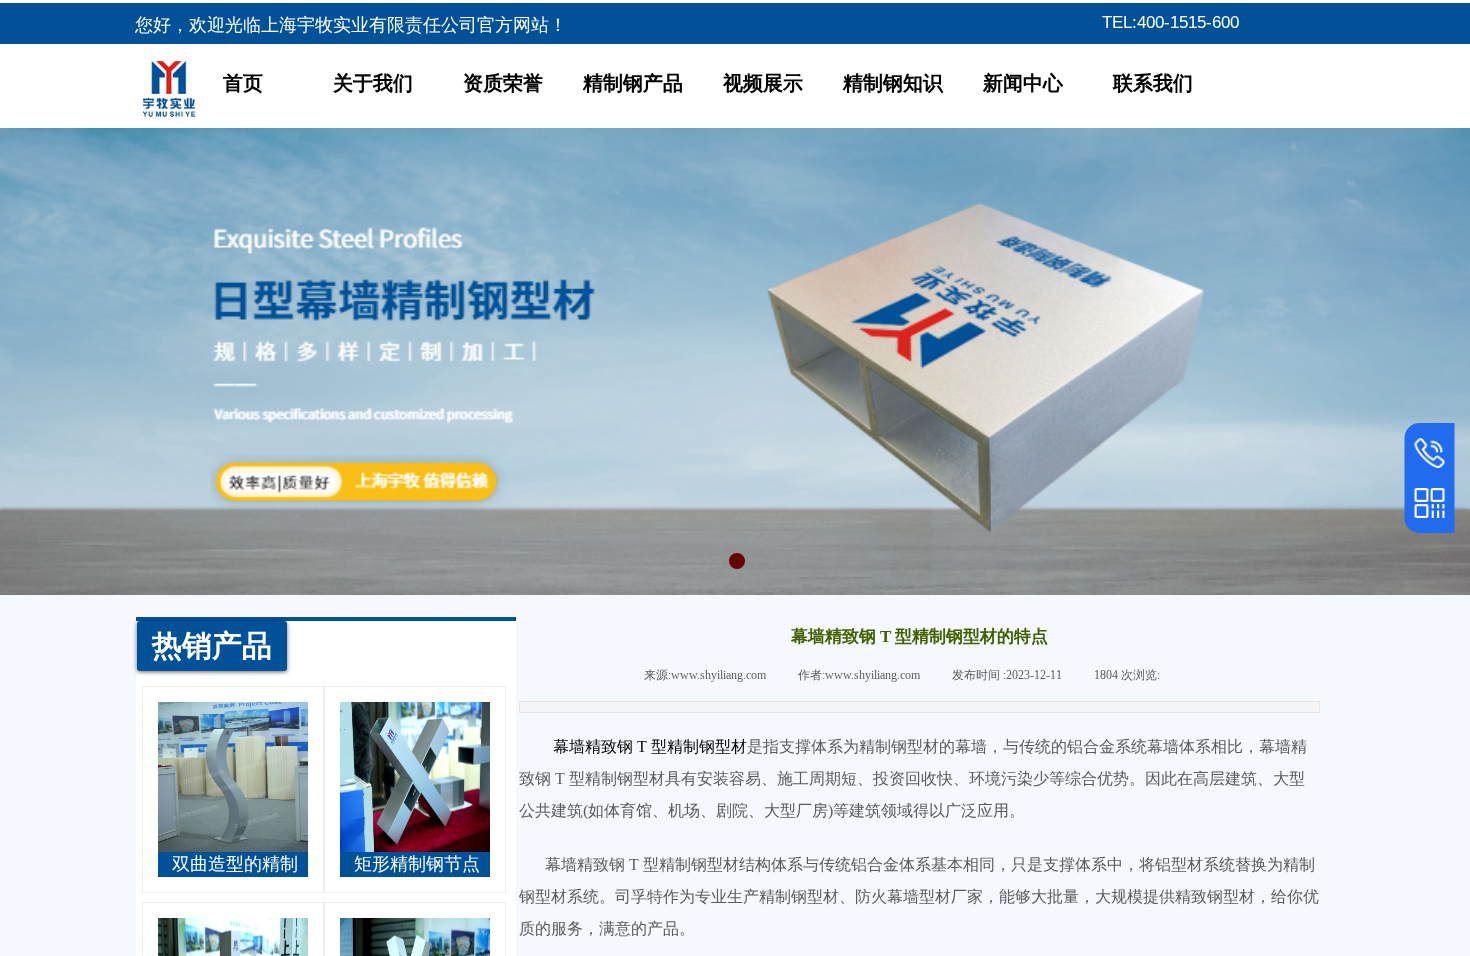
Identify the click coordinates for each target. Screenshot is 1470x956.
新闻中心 (1023, 83)
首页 (243, 83)
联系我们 (1153, 83)
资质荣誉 (503, 83)
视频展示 (763, 83)
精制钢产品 (633, 83)
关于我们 (373, 83)
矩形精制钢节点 (417, 864)
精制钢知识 (893, 83)
